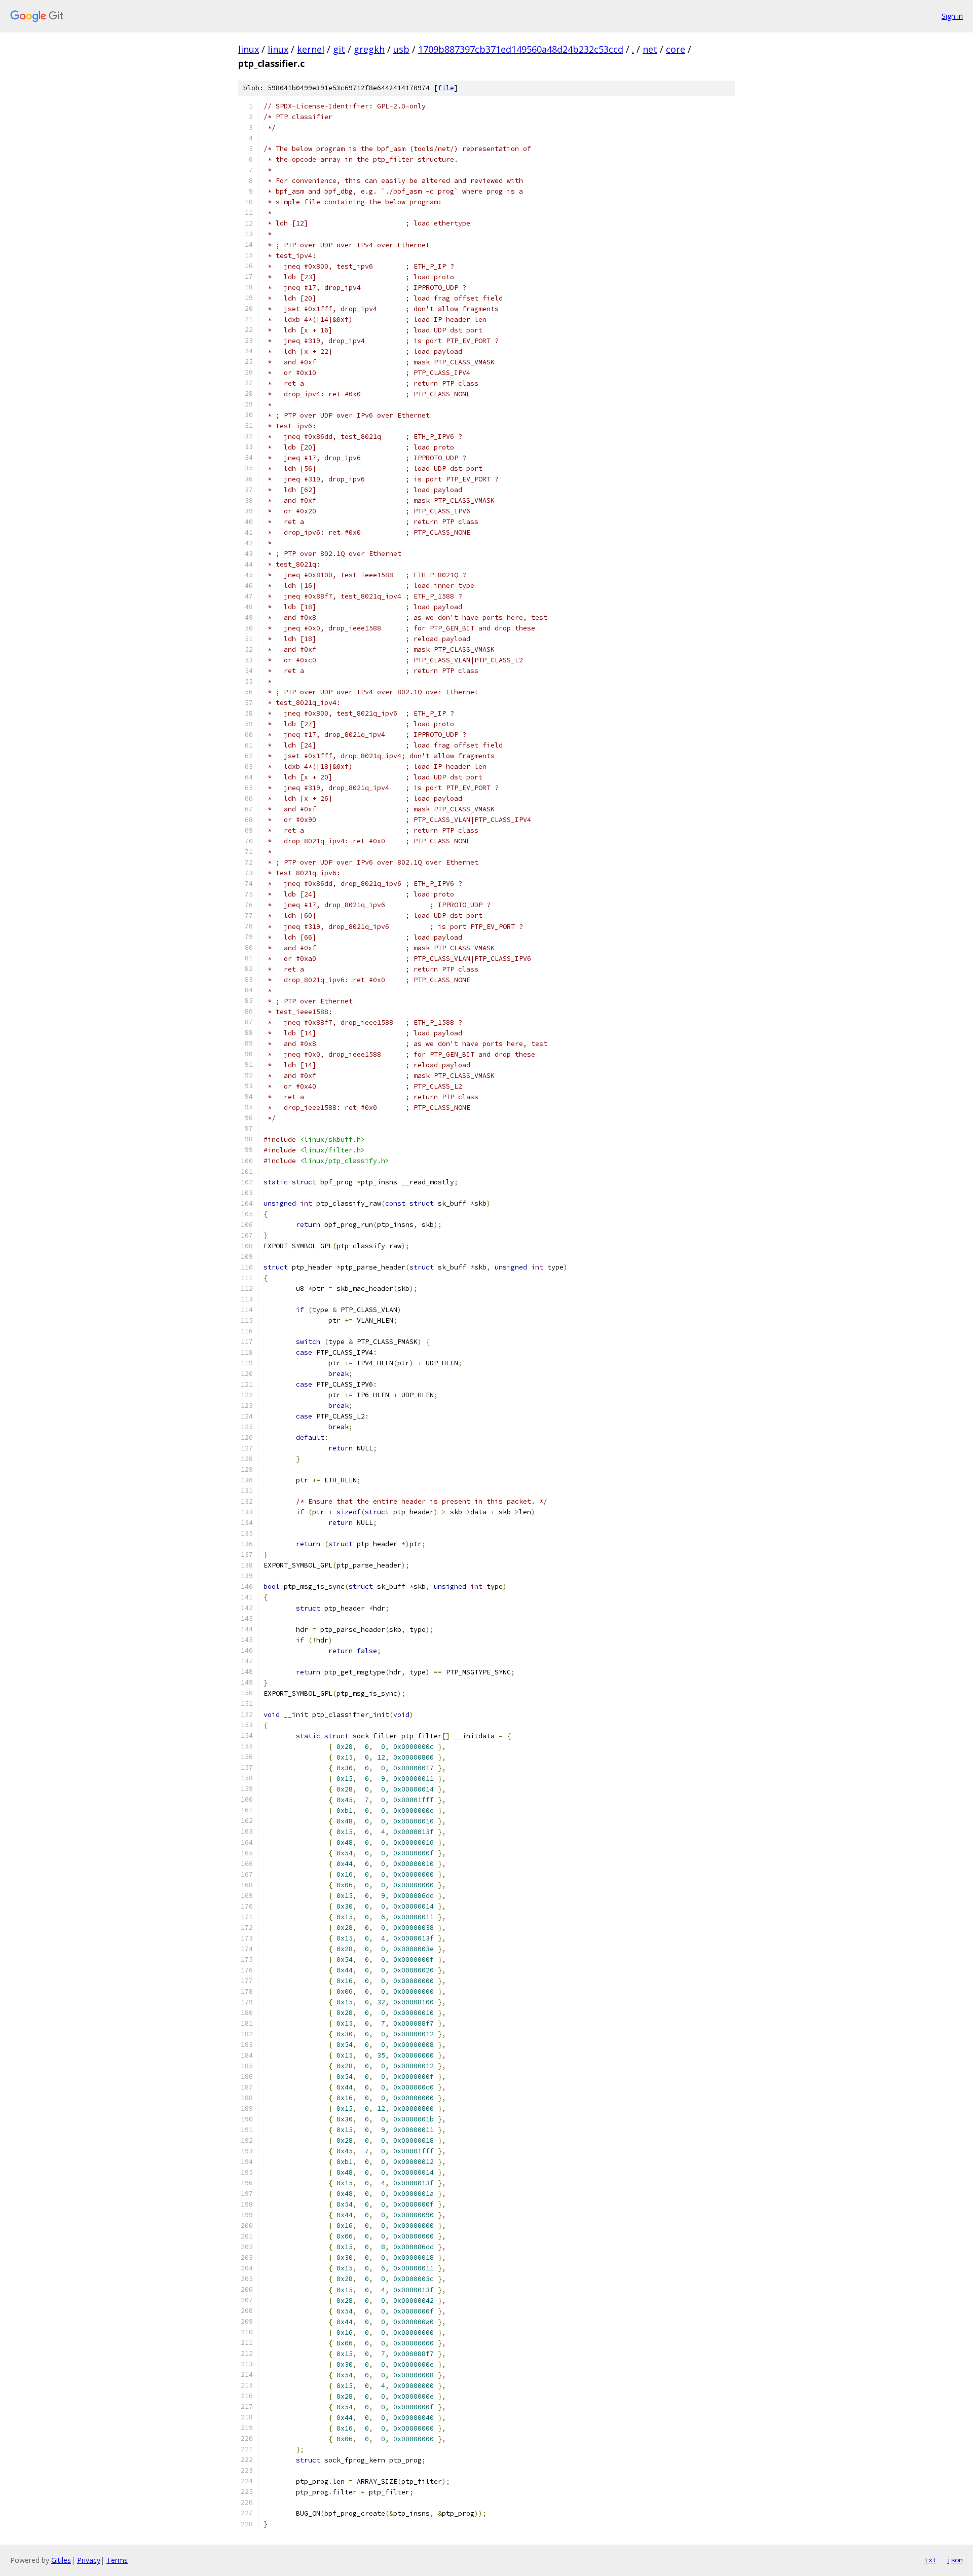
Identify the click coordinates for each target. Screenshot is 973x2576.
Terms (117, 2560)
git (339, 49)
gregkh (369, 49)
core (676, 49)
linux (249, 49)
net (650, 49)
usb (401, 49)
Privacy (89, 2560)
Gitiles (61, 2560)
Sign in (952, 16)
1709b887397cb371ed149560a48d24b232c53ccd (521, 49)
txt (930, 2560)
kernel (311, 49)
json (955, 2560)
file (446, 88)
